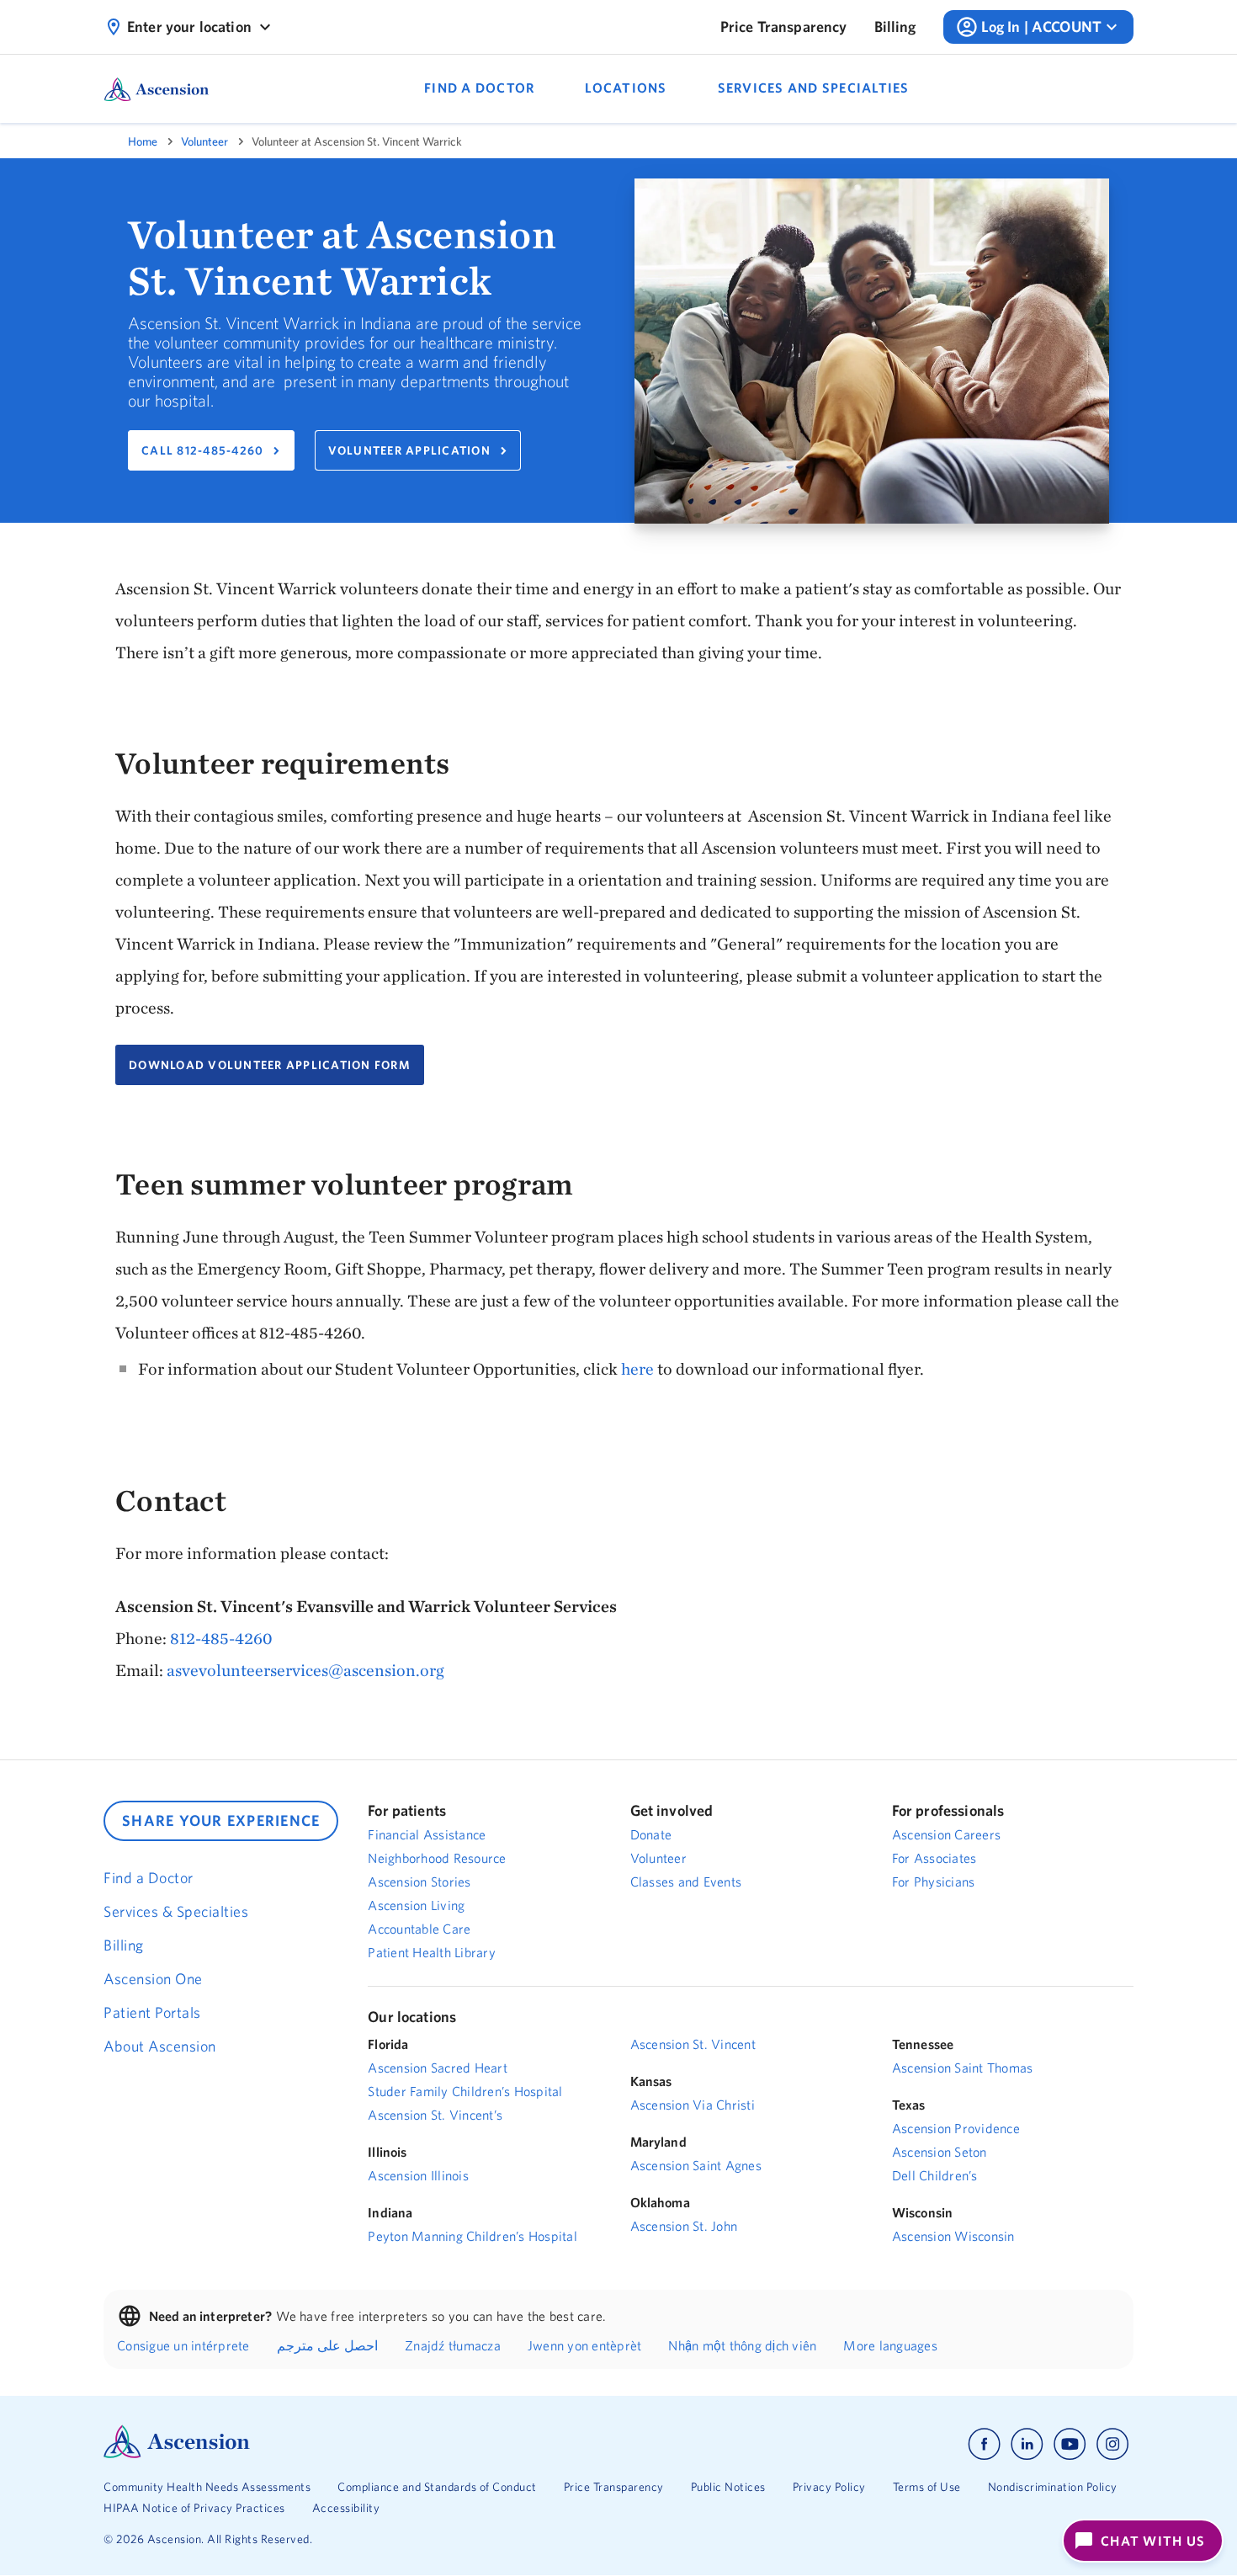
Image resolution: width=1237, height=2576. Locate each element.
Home (143, 141)
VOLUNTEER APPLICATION (409, 450)
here (639, 1368)
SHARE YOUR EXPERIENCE (221, 1820)
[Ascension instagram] (1112, 2444)
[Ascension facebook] (984, 2444)
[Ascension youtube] (1070, 2444)
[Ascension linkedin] (1027, 2444)
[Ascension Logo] (177, 2454)
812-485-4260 (221, 1638)
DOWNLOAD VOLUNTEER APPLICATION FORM (270, 1065)
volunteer (204, 141)
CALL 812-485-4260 (202, 450)
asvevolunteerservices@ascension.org (305, 1670)
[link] (784, 27)
